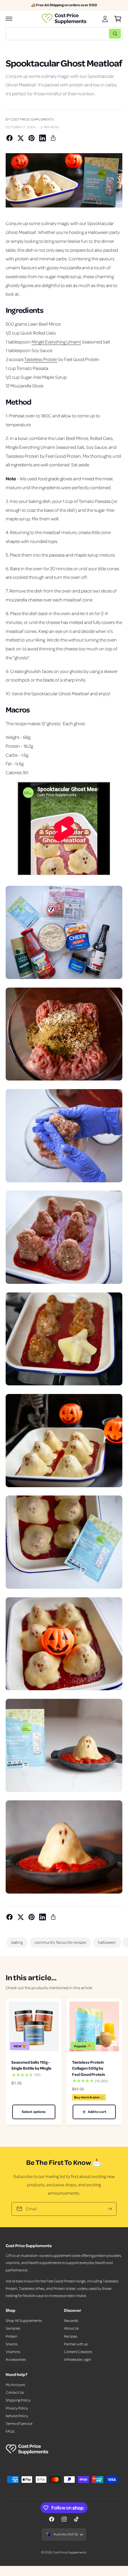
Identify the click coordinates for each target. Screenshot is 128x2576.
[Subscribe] (110, 2209)
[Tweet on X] (21, 138)
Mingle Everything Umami (56, 342)
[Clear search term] (103, 34)
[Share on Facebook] (10, 138)
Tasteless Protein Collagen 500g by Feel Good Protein (89, 2068)
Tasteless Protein (41, 359)
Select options (34, 2112)
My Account (15, 2385)
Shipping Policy (18, 2400)
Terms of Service (19, 2423)
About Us (71, 2328)
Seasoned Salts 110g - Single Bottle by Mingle (31, 2065)
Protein (11, 2336)
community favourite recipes (60, 1942)
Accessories (16, 2359)
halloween (107, 1942)
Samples (13, 2328)
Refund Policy (17, 2416)
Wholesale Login (78, 2359)
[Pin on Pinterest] (32, 138)
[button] (9, 19)
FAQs (10, 2431)
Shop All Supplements (24, 2320)
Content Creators (78, 2352)
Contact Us (15, 2392)
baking (17, 1942)
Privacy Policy (17, 2408)
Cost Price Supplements (69, 2552)
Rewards (71, 2320)
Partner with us (76, 2344)
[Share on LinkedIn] (43, 138)
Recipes (71, 2336)
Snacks (12, 2344)
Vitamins (13, 2352)
